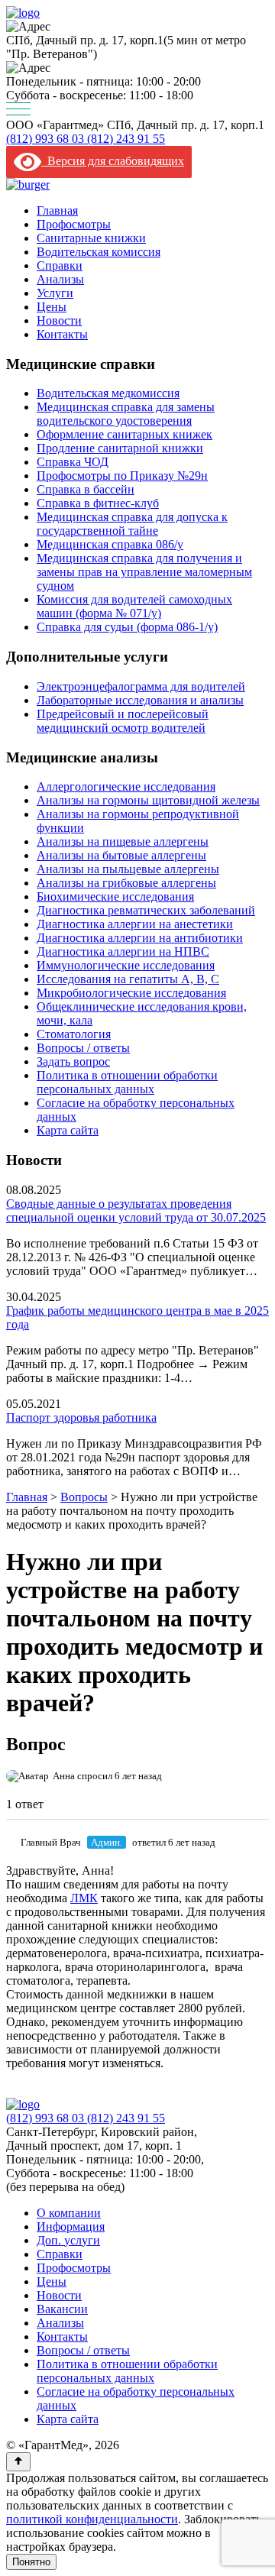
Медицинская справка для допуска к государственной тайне (132, 524)
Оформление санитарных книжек (125, 434)
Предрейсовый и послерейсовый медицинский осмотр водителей (123, 721)
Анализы (60, 279)
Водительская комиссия (99, 252)
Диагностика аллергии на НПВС (123, 951)
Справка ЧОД (73, 462)
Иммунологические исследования (126, 965)
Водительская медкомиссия (108, 393)
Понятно (31, 2562)
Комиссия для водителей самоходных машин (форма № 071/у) (134, 606)
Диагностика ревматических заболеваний (146, 910)
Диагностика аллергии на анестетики (135, 924)
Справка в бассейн (86, 489)
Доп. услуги (68, 2240)
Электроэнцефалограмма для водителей (141, 686)
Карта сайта (68, 1130)
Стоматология (74, 1034)
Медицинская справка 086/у (110, 544)
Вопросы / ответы (83, 1048)
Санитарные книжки (91, 238)
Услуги (55, 293)
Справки (60, 265)
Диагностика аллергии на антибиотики (140, 938)
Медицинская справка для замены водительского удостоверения (126, 414)
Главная (57, 210)
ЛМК (84, 1898)
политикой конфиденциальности (92, 2519)
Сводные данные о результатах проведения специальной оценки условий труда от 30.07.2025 (136, 1210)
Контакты (62, 334)
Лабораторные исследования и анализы (140, 700)
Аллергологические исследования (126, 786)
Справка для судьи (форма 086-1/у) (127, 627)
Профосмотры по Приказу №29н (122, 476)
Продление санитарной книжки (120, 448)
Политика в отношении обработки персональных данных (127, 1082)
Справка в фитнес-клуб (98, 503)
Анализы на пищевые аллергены (123, 841)
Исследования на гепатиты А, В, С (128, 979)
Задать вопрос (73, 1061)
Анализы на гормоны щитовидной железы (148, 800)
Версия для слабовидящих (113, 161)
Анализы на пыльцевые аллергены (128, 869)
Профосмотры (74, 224)
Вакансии (62, 2309)
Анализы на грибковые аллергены (126, 883)
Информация (71, 2226)
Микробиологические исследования (131, 993)
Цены (52, 307)
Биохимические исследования (115, 896)
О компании (69, 2213)
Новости (59, 320)
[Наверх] (18, 2462)
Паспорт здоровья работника (81, 1417)
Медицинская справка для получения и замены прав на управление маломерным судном (144, 572)
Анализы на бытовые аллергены (121, 855)
